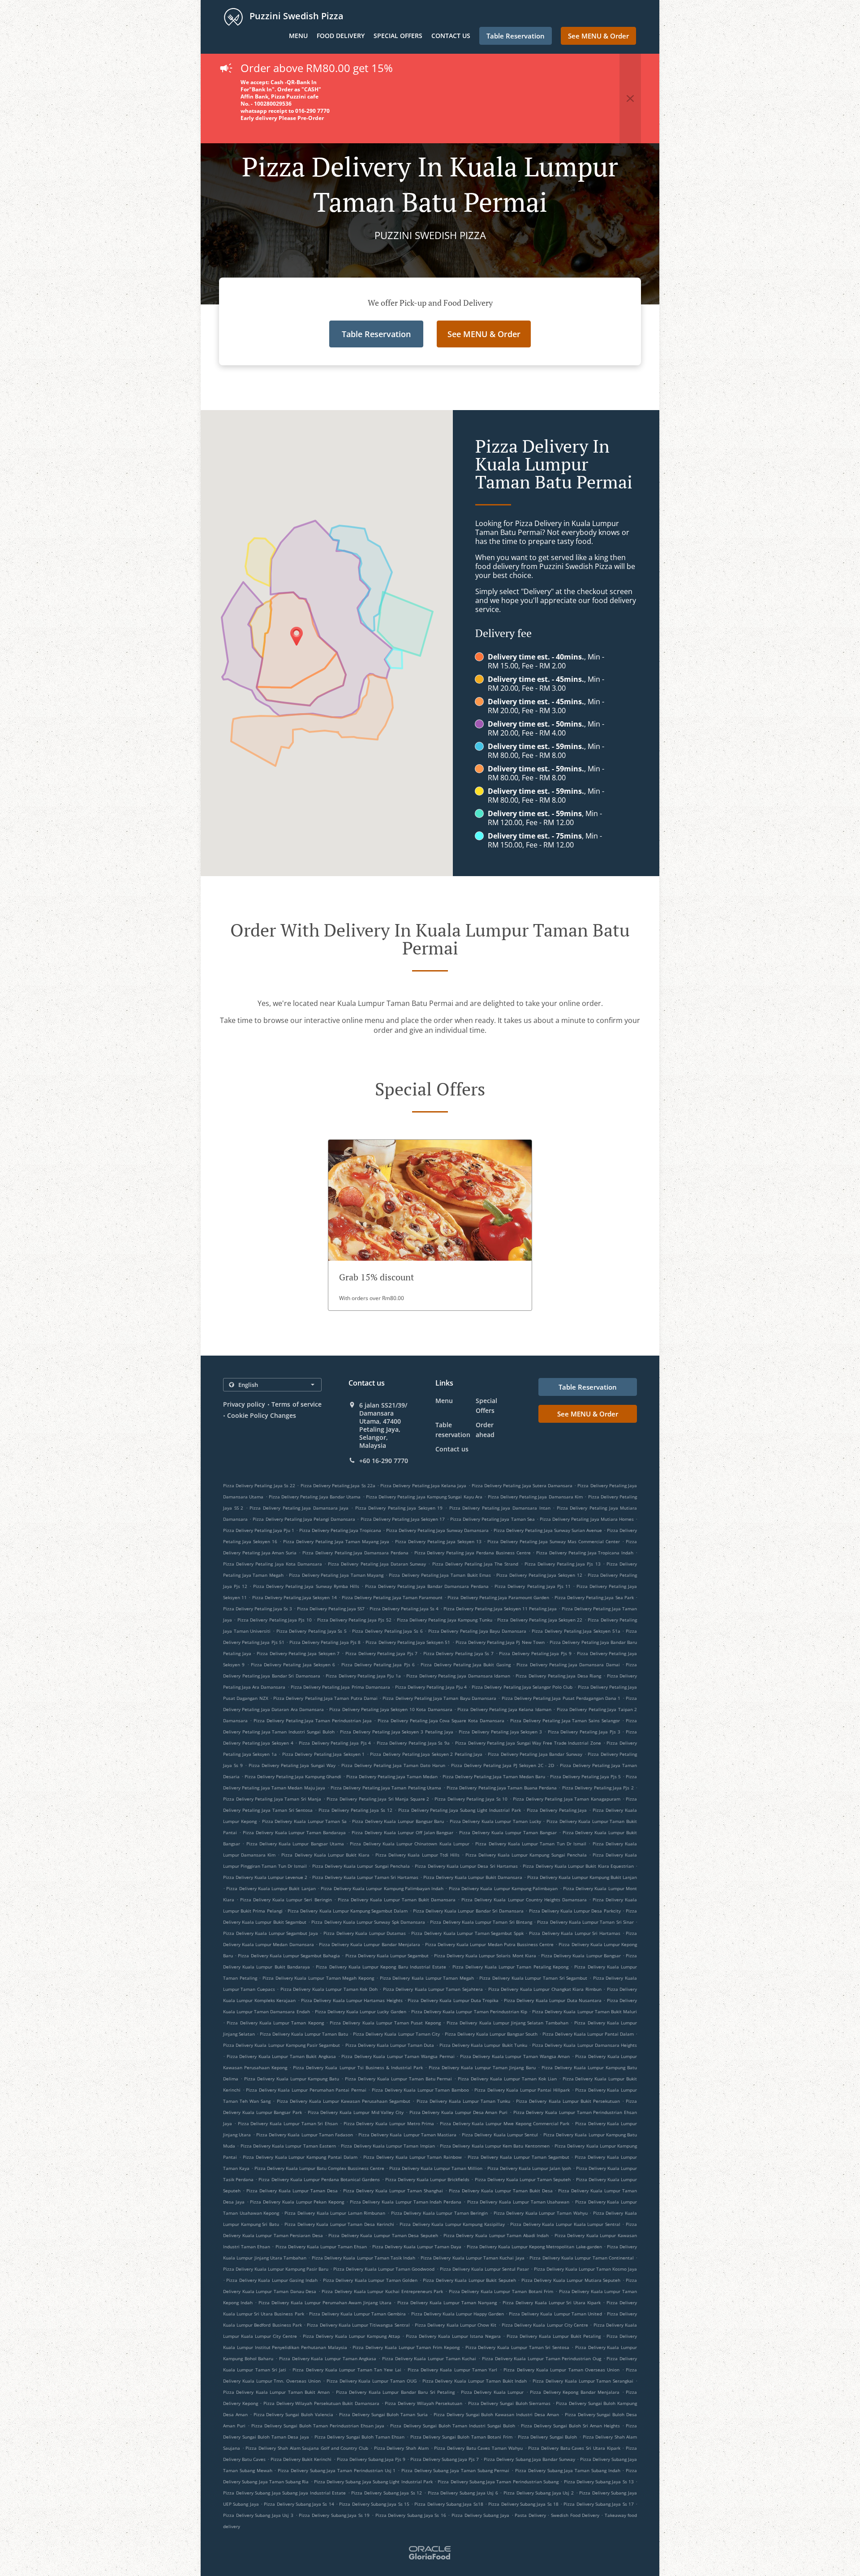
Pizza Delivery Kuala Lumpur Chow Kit (456, 2325)
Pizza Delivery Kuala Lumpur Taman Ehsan (321, 2247)
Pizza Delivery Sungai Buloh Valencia (293, 2414)
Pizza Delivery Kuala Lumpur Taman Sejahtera (433, 1989)
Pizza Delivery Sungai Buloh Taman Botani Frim (461, 2437)
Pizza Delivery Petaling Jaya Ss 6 (387, 1631)
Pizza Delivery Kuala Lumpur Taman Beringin (440, 2213)
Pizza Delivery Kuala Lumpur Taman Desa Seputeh (383, 2235)
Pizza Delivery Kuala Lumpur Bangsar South (491, 2034)
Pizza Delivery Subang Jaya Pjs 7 (445, 2459)
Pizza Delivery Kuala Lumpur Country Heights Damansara (524, 1900)
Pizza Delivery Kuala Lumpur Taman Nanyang (447, 2302)
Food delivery (341, 36)
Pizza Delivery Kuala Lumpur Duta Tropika (453, 2000)
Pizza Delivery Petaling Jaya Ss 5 (312, 1631)
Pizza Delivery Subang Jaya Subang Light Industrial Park (373, 2482)
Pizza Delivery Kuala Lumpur (492, 2392)
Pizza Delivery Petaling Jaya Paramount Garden (498, 1597)
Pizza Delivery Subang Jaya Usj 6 (463, 2493)
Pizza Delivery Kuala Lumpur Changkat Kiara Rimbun (545, 1989)
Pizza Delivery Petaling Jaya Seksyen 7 (298, 1653)
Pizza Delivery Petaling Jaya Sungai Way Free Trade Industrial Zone (528, 1743)
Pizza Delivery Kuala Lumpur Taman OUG (372, 2381)
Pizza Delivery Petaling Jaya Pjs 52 (354, 1620)
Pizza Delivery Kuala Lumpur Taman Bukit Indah (475, 2381)
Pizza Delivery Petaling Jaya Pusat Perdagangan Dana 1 (561, 1698)
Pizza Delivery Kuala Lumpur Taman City (396, 2034)
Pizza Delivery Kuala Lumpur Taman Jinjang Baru (482, 2067)
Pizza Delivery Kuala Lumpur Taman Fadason (305, 2135)
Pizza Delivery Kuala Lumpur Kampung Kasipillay (452, 2224)
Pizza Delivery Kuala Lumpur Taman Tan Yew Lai (347, 2370)
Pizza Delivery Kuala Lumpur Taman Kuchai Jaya (473, 2258)
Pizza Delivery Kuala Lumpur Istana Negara (453, 2336)
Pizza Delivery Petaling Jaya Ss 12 (355, 1810)
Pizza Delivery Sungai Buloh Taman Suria (383, 2414)
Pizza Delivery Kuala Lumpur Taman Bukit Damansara (397, 1900)
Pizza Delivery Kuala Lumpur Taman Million (436, 2168)
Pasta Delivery (531, 2515)
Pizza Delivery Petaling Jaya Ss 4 (404, 1609)
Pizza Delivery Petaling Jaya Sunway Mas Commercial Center (554, 1541)
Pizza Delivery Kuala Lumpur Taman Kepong (275, 2023)
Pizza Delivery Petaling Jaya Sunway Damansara (437, 1530)
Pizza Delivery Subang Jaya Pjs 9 (371, 2459)
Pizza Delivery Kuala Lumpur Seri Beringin (286, 1900)
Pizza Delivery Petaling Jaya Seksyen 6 (293, 1665)
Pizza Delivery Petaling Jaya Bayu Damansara (477, 1631)
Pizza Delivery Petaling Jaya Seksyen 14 (295, 1597)
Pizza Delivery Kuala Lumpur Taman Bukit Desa (501, 2191)
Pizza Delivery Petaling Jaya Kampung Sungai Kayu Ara (424, 1497)
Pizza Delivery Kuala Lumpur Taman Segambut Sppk (467, 1933)
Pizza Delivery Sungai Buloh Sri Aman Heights (570, 2426)
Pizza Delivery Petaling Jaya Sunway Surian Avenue (548, 1530)
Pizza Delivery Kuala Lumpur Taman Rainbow (413, 2157)
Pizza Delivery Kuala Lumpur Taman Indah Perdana (406, 2202)
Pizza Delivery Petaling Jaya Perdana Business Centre (473, 1553)
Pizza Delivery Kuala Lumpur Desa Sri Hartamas (466, 1866)
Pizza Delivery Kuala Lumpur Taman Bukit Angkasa (281, 2056)
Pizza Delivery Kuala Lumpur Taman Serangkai (583, 2381)
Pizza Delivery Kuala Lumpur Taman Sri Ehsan (288, 2123)
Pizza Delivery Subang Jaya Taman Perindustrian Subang (498, 2482)
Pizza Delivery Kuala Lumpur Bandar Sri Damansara (468, 1911)
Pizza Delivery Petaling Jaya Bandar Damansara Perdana (427, 1586)
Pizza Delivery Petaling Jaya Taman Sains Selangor (565, 1720)
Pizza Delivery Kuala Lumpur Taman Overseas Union (561, 2370)
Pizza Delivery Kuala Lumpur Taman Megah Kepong (318, 1978)
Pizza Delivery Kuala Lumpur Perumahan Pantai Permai (306, 2090)
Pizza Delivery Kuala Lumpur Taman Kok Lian (507, 2079)
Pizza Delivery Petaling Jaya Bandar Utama (315, 1497)
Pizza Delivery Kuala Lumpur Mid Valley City (356, 2112)
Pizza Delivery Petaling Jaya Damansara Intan (500, 1508)
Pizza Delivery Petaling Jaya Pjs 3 (584, 1732)
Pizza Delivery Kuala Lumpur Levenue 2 (265, 1877)
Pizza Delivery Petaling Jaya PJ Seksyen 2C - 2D (503, 1765)
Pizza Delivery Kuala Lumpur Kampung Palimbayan (503, 1888)
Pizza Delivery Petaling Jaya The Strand (475, 1564)
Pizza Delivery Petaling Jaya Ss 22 (259, 1485)
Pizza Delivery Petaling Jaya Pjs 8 (325, 1642)
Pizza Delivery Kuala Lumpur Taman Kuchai (429, 2358)
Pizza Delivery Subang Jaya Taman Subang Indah (568, 2470)
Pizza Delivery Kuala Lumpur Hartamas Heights (352, 2000)
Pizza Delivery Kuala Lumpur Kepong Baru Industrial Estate (381, 1967)
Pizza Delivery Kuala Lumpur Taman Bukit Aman (276, 2392)
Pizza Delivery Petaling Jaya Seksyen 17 (403, 1519)
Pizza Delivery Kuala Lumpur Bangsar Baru (398, 1821)
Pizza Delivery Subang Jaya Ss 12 (387, 2493)
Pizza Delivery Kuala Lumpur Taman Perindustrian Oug (542, 2358)
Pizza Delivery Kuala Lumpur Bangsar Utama (295, 1844)
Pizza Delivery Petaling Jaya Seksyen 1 (324, 1754)
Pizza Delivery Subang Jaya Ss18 (449, 2504)
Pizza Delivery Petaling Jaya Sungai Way (292, 1765)
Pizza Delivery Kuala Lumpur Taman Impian (388, 2146)
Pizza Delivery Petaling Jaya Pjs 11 (532, 1586)
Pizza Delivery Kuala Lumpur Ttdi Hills (417, 1855)
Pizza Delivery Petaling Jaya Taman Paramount (392, 1597)
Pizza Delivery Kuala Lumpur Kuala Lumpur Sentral (565, 2224)
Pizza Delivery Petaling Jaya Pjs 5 (585, 1776)
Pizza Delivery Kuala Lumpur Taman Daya (417, 2247)
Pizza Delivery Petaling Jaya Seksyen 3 (500, 1732)
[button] (630, 98)
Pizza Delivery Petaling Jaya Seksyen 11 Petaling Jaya (500, 1609)
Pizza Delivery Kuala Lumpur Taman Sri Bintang (481, 1922)
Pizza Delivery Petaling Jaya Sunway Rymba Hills (306, 1586)
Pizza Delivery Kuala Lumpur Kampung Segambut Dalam (348, 1911)
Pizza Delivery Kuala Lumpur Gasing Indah (272, 2280)
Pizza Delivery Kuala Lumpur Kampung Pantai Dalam (300, 2157)
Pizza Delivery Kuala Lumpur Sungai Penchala (361, 1866)
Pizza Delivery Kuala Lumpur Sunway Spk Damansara (368, 1922)
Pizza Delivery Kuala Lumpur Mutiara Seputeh (571, 2280)
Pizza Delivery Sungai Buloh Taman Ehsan (360, 2437)
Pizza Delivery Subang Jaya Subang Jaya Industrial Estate (284, 2493)
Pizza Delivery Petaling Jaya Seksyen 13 (438, 1541)
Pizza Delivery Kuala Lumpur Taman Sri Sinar (585, 1922)
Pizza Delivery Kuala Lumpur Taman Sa (304, 1821)
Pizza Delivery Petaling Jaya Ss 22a (338, 1485)
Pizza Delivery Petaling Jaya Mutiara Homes (587, 1519)
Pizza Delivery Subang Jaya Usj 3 (258, 2515)
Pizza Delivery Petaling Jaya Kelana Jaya (423, 1485)
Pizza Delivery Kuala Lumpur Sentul (500, 2135)
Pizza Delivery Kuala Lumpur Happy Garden (458, 2314)
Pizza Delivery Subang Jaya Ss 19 (334, 2515)
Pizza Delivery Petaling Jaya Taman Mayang (336, 1575)
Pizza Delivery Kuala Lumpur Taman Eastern (288, 2146)
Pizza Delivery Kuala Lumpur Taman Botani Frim (501, 2291)
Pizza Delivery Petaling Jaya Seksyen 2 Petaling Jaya (426, 1754)
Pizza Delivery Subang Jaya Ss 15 (374, 2504)
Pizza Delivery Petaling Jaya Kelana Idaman (504, 1709)
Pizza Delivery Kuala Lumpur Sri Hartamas (575, 1933)
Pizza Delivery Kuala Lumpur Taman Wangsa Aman (515, 2056)
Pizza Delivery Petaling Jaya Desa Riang (558, 1676)
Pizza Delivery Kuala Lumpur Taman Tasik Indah (364, 2258)
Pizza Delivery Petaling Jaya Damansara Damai (568, 1665)
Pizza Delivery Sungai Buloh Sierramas (510, 2403)
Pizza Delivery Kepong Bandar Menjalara (575, 2392)
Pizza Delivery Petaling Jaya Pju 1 (259, 1530)
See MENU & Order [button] (598, 36)
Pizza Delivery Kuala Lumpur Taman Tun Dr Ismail (531, 1844)
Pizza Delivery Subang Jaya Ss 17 (599, 2504)
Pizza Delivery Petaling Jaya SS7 (331, 1609)
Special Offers (398, 36)
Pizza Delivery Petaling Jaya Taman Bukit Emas (440, 1575)
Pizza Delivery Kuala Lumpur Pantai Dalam (588, 2034)
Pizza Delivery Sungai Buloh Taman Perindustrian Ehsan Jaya (318, 2426)
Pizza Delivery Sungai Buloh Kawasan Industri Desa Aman (496, 2414)
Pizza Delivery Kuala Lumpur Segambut (387, 1956)
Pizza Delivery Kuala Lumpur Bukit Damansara (473, 1877)
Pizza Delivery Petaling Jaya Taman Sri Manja (272, 1799)
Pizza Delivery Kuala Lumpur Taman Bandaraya (294, 1832)
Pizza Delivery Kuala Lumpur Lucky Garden (361, 2011)
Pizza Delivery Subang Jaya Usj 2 (539, 2493)
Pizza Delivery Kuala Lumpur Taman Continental (581, 2258)
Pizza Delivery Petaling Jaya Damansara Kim (535, 1497)
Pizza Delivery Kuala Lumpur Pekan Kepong (297, 2202)
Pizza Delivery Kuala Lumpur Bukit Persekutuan (568, 2101)
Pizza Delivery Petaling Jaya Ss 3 (258, 1609)
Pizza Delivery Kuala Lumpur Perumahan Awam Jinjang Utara (325, 2302)
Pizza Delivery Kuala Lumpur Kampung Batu (292, 2079)
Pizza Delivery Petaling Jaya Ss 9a (413, 1743)
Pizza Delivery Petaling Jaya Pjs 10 (275, 1620)
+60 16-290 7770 (384, 1461)
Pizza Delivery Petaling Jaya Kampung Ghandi (293, 1776)
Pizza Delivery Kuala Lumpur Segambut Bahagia (289, 1956)
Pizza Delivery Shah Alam (401, 2448)
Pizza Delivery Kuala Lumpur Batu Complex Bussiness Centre (319, 2168)
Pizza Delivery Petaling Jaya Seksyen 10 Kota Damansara (391, 1709)
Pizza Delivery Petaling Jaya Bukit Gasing (465, 1665)
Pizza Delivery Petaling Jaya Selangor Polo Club (522, 1687)
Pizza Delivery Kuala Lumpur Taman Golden (370, 2280)
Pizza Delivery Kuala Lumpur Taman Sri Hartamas (365, 1877)
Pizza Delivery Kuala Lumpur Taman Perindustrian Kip (469, 2011)
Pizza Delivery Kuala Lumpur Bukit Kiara (325, 1855)
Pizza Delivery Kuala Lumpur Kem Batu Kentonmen (495, 2146)
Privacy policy (244, 1404)
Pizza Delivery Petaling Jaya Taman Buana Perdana (502, 1788)
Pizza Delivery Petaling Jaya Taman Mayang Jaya (336, 1541)
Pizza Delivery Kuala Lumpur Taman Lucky (495, 1821)
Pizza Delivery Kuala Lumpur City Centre (545, 2325)
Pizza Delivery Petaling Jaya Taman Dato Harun (393, 1765)
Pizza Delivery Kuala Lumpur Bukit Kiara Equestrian (578, 1866)
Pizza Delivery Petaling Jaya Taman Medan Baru (494, 1776)
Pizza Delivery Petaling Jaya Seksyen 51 (408, 1642)
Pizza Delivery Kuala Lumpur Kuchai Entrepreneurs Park (382, 2291)
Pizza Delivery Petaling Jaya (557, 1810)
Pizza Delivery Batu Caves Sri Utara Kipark (574, 2448)
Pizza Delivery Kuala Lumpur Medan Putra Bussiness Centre (489, 1944)
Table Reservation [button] (516, 36)
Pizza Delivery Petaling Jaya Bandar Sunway (535, 1754)
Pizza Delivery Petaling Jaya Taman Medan (392, 1776)
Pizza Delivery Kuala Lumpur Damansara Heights (585, 2045)
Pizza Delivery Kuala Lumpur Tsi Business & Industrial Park (358, 2067)
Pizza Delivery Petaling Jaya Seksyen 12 (539, 1575)
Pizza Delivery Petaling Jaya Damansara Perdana (355, 1553)
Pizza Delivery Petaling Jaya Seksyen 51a (576, 1631)
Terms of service (297, 1404)
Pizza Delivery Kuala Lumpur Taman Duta (390, 2045)
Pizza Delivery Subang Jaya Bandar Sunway (529, 2459)
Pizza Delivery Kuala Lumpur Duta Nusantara (553, 2000)
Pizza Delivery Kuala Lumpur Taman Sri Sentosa (518, 2347)
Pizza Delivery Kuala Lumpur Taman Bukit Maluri (585, 2011)
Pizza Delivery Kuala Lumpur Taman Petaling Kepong (510, 1967)
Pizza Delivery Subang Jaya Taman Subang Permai (456, 2470)
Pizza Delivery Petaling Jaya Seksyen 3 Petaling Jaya (396, 1732)
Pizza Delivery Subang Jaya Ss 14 (299, 2504)
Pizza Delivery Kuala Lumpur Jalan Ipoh (529, 2168)
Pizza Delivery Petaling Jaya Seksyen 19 (399, 1508)
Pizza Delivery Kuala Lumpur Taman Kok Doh (329, 1989)
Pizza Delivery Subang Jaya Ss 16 (411, 2515)
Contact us (451, 36)
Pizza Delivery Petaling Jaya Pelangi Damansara (304, 1519)
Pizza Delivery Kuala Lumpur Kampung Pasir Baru (276, 2269)
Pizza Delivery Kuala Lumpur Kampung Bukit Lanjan (582, 1877)
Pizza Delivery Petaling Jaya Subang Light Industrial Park (460, 1810)
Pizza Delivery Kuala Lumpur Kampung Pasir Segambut (282, 2045)
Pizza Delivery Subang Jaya (480, 2515)
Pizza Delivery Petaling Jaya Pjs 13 (563, 1564)
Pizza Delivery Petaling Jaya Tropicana (340, 1530)
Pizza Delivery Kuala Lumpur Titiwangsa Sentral (358, 2325)
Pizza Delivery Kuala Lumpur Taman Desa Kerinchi (339, 2224)
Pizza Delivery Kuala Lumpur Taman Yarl (453, 2370)
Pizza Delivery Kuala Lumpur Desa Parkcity (575, 1911)
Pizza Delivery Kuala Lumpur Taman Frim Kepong (406, 2347)
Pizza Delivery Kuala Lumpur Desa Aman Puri (459, 2112)
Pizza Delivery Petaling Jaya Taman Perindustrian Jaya (313, 1720)
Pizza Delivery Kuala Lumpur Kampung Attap (351, 2336)
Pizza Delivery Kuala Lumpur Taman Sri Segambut (533, 1978)
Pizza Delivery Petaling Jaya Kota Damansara (273, 1564)
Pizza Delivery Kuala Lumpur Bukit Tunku (483, 2045)
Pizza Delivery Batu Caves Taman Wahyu (478, 2448)
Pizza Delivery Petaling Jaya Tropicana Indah (585, 1553)
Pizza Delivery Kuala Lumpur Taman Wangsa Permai (398, 2056)
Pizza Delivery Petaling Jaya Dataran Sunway (377, 1564)
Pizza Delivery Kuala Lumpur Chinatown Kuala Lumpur (410, 1844)
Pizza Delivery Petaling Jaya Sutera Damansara (522, 1485)
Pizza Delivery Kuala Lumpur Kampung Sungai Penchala (526, 1855)
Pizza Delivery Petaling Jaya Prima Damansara (340, 1687)
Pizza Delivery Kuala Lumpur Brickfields (428, 2179)
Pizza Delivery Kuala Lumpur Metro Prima (389, 2123)
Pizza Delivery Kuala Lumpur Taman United (555, 2314)
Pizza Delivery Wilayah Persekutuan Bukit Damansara (321, 2403)
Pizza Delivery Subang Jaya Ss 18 (523, 2504)
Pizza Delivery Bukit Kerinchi (301, 2459)
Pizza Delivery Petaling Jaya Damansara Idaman (458, 1676)
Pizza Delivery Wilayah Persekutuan (424, 2403)
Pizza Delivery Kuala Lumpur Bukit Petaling (554, 2336)
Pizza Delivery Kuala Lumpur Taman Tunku (464, 2101)
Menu (298, 36)
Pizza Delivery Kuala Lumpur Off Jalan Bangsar (402, 1832)
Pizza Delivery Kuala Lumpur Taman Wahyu (541, 2213)
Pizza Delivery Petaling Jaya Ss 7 (458, 1653)
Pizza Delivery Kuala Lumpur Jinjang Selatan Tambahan (507, 2023)
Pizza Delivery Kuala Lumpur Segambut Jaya (271, 1933)
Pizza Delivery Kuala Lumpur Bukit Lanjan (271, 1888)
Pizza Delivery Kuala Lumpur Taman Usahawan (518, 2202)
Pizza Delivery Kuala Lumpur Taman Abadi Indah (496, 2235)
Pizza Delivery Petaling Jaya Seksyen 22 (540, 1620)
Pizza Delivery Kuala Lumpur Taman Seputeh (523, 2179)
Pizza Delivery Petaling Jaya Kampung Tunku (445, 1620)
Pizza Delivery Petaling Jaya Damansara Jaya (299, 1508)
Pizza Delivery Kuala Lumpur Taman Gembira (358, 2314)
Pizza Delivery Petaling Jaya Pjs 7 (381, 1653)
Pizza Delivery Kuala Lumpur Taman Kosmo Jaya (585, 2269)
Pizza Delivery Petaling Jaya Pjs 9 (535, 1653)
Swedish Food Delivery (576, 2515)
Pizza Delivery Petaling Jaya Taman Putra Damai (325, 1698)
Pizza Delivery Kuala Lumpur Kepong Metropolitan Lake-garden (534, 2247)
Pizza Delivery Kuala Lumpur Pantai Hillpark (522, 2090)
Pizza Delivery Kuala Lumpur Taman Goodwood (384, 2269)
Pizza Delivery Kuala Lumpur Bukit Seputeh (469, 2280)
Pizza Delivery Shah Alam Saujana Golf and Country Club (307, 2448)
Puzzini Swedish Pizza (295, 16)
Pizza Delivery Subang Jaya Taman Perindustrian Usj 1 (337, 2470)
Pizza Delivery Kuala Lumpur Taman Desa (292, 2191)
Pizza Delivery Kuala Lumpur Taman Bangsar (508, 1832)
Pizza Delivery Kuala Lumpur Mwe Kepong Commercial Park (505, 2123)
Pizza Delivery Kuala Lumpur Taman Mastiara (407, 2135)
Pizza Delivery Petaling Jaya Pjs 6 (378, 1665)
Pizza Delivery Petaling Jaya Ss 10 (471, 1799)
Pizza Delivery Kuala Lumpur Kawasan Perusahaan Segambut (344, 2101)
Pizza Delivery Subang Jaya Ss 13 (599, 2482)
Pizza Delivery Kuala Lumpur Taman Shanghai (393, 2191)
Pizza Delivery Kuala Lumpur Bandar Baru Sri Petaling (395, 2392)
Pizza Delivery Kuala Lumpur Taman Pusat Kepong (385, 2023)
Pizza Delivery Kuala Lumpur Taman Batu (304, 2034)
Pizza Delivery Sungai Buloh (548, 2437)
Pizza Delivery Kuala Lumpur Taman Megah (427, 1978)
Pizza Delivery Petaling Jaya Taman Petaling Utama (386, 1788)
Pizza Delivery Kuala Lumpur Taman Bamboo (420, 2090)
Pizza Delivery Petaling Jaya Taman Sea (492, 1519)
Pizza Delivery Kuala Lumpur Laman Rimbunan (335, 2213)
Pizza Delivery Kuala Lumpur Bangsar (581, 1956)
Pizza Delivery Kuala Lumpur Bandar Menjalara (370, 1944)
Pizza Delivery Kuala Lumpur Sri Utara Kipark (552, 2302)
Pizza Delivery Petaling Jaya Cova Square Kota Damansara (441, 1720)
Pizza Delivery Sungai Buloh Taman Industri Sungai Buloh (452, 2426)
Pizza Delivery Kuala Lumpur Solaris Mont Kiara (485, 1956)
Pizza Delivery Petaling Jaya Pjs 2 (598, 1788)
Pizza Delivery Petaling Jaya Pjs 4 (335, 1743)
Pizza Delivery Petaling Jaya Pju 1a (363, 1676)
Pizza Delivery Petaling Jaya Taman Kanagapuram (567, 1799)
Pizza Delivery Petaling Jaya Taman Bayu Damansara (439, 1698)
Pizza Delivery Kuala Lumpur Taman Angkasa (328, 2358)
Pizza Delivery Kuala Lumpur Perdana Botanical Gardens (319, 2179)
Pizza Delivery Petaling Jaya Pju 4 (431, 1687)
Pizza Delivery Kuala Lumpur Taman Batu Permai (398, 2079)
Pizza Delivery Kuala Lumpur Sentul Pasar (484, 2269)
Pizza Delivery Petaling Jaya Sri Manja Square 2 (378, 1799)
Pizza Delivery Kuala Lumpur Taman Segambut (518, 2157)
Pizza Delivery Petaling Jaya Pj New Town (500, 1642)
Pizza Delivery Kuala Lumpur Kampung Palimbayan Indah (382, 1888)
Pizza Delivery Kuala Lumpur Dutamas (365, 1933)
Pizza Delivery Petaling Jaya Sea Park (594, 1597)
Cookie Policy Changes (262, 1415)
